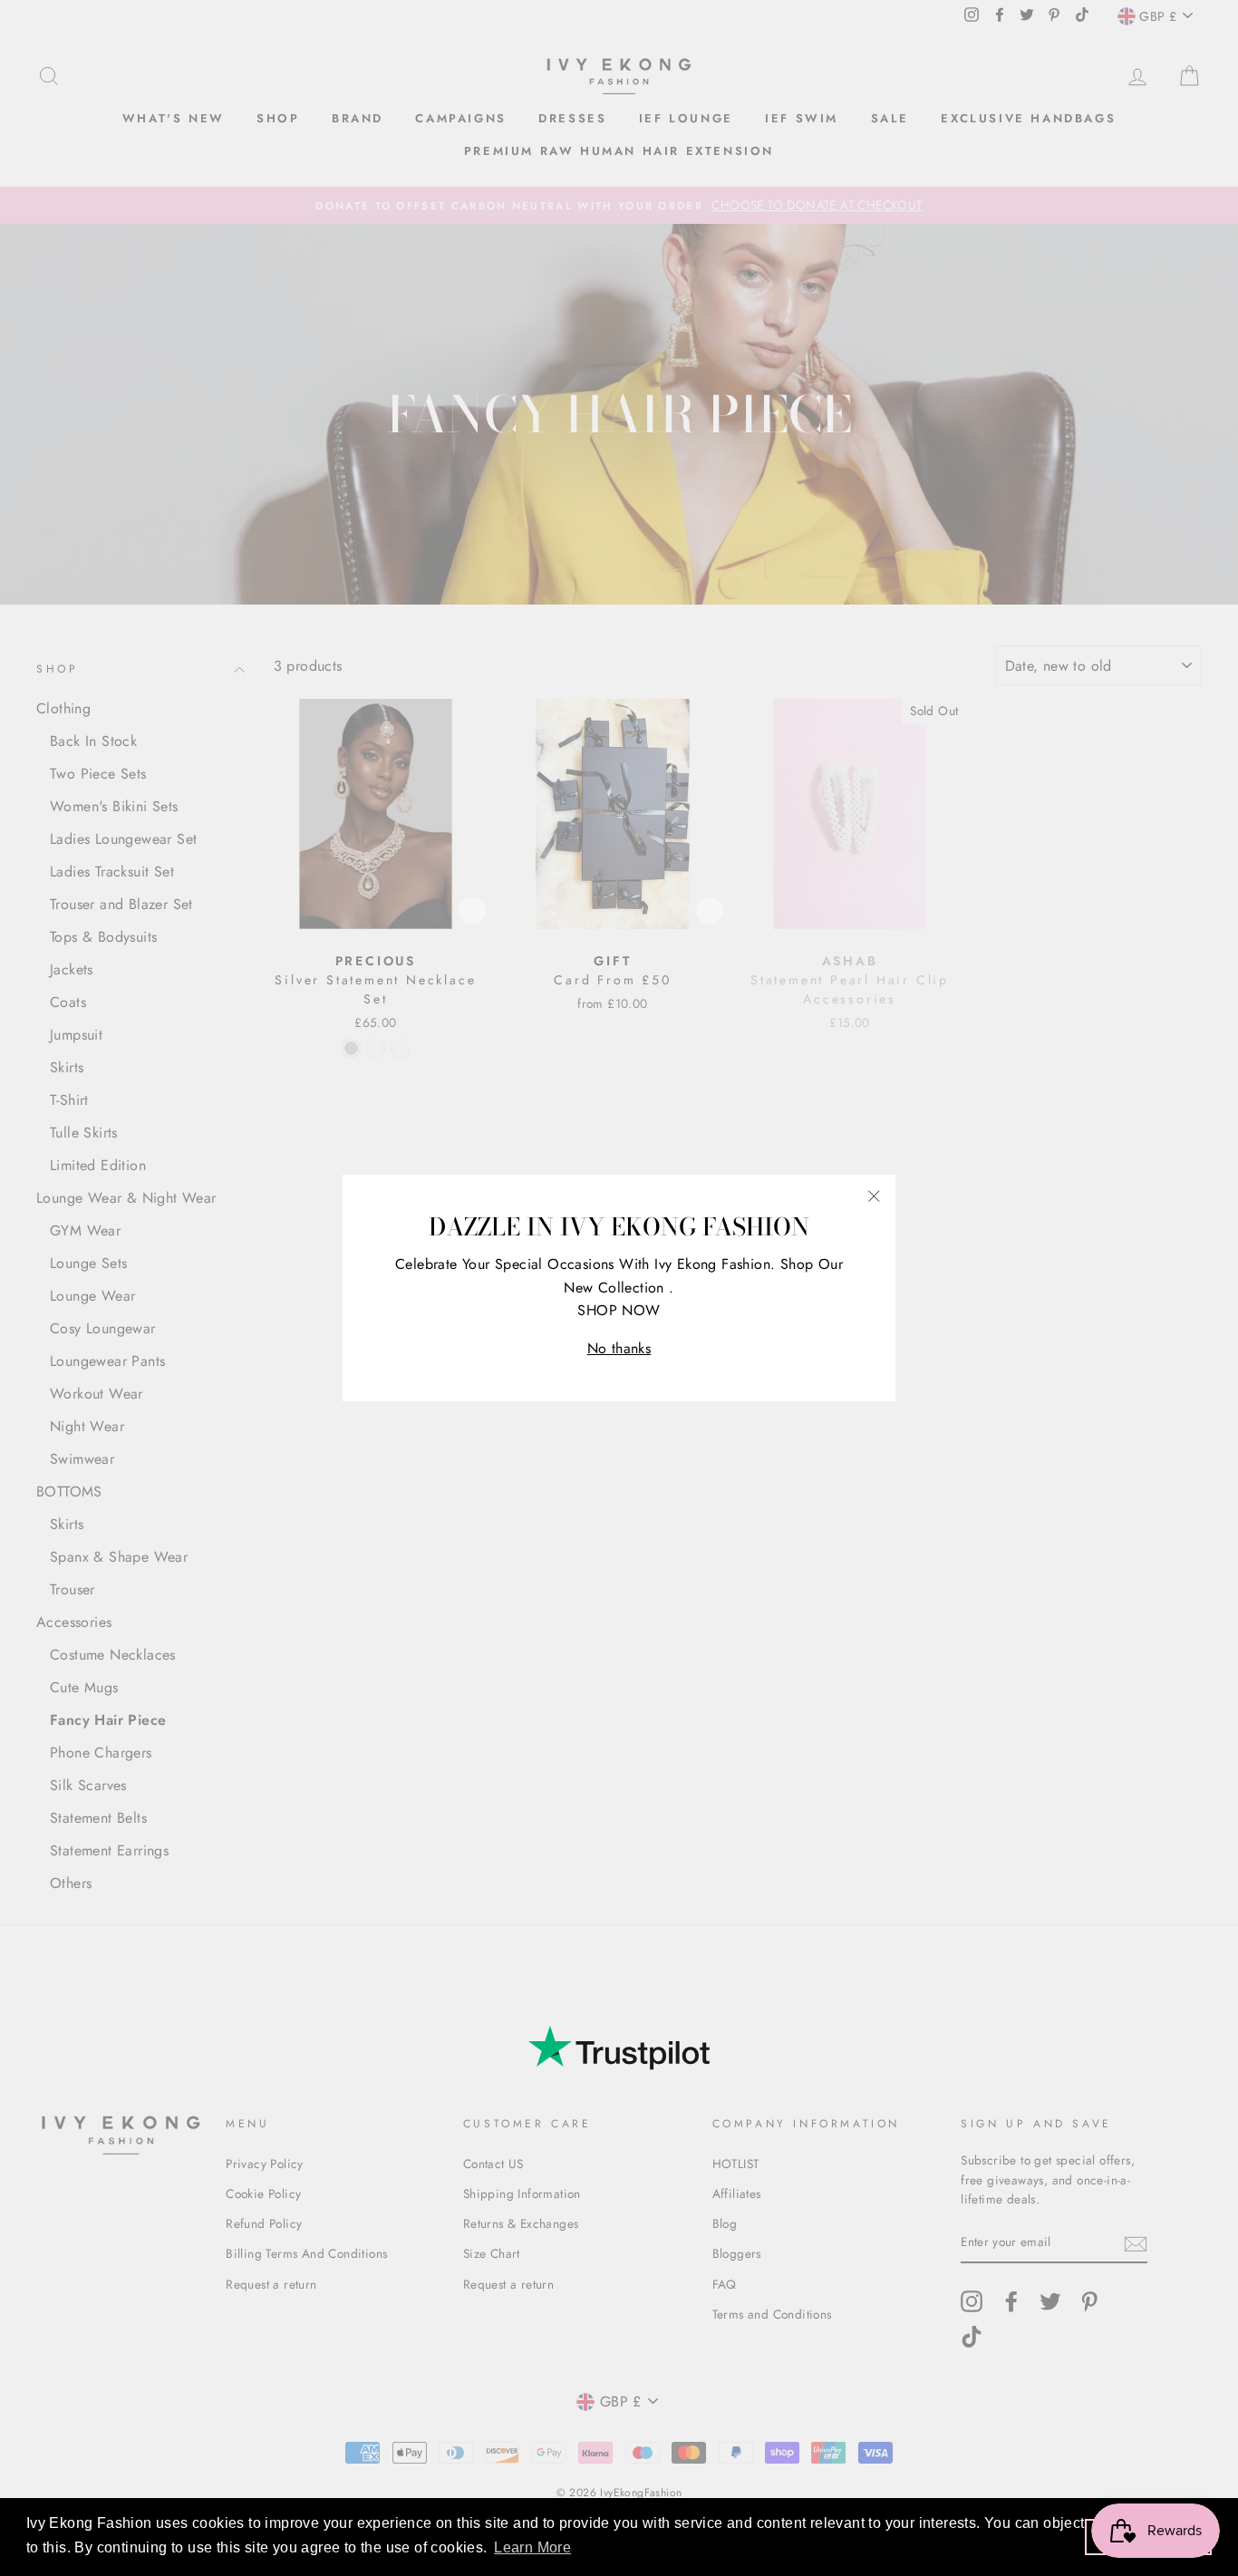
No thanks (619, 1348)
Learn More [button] (532, 2547)
